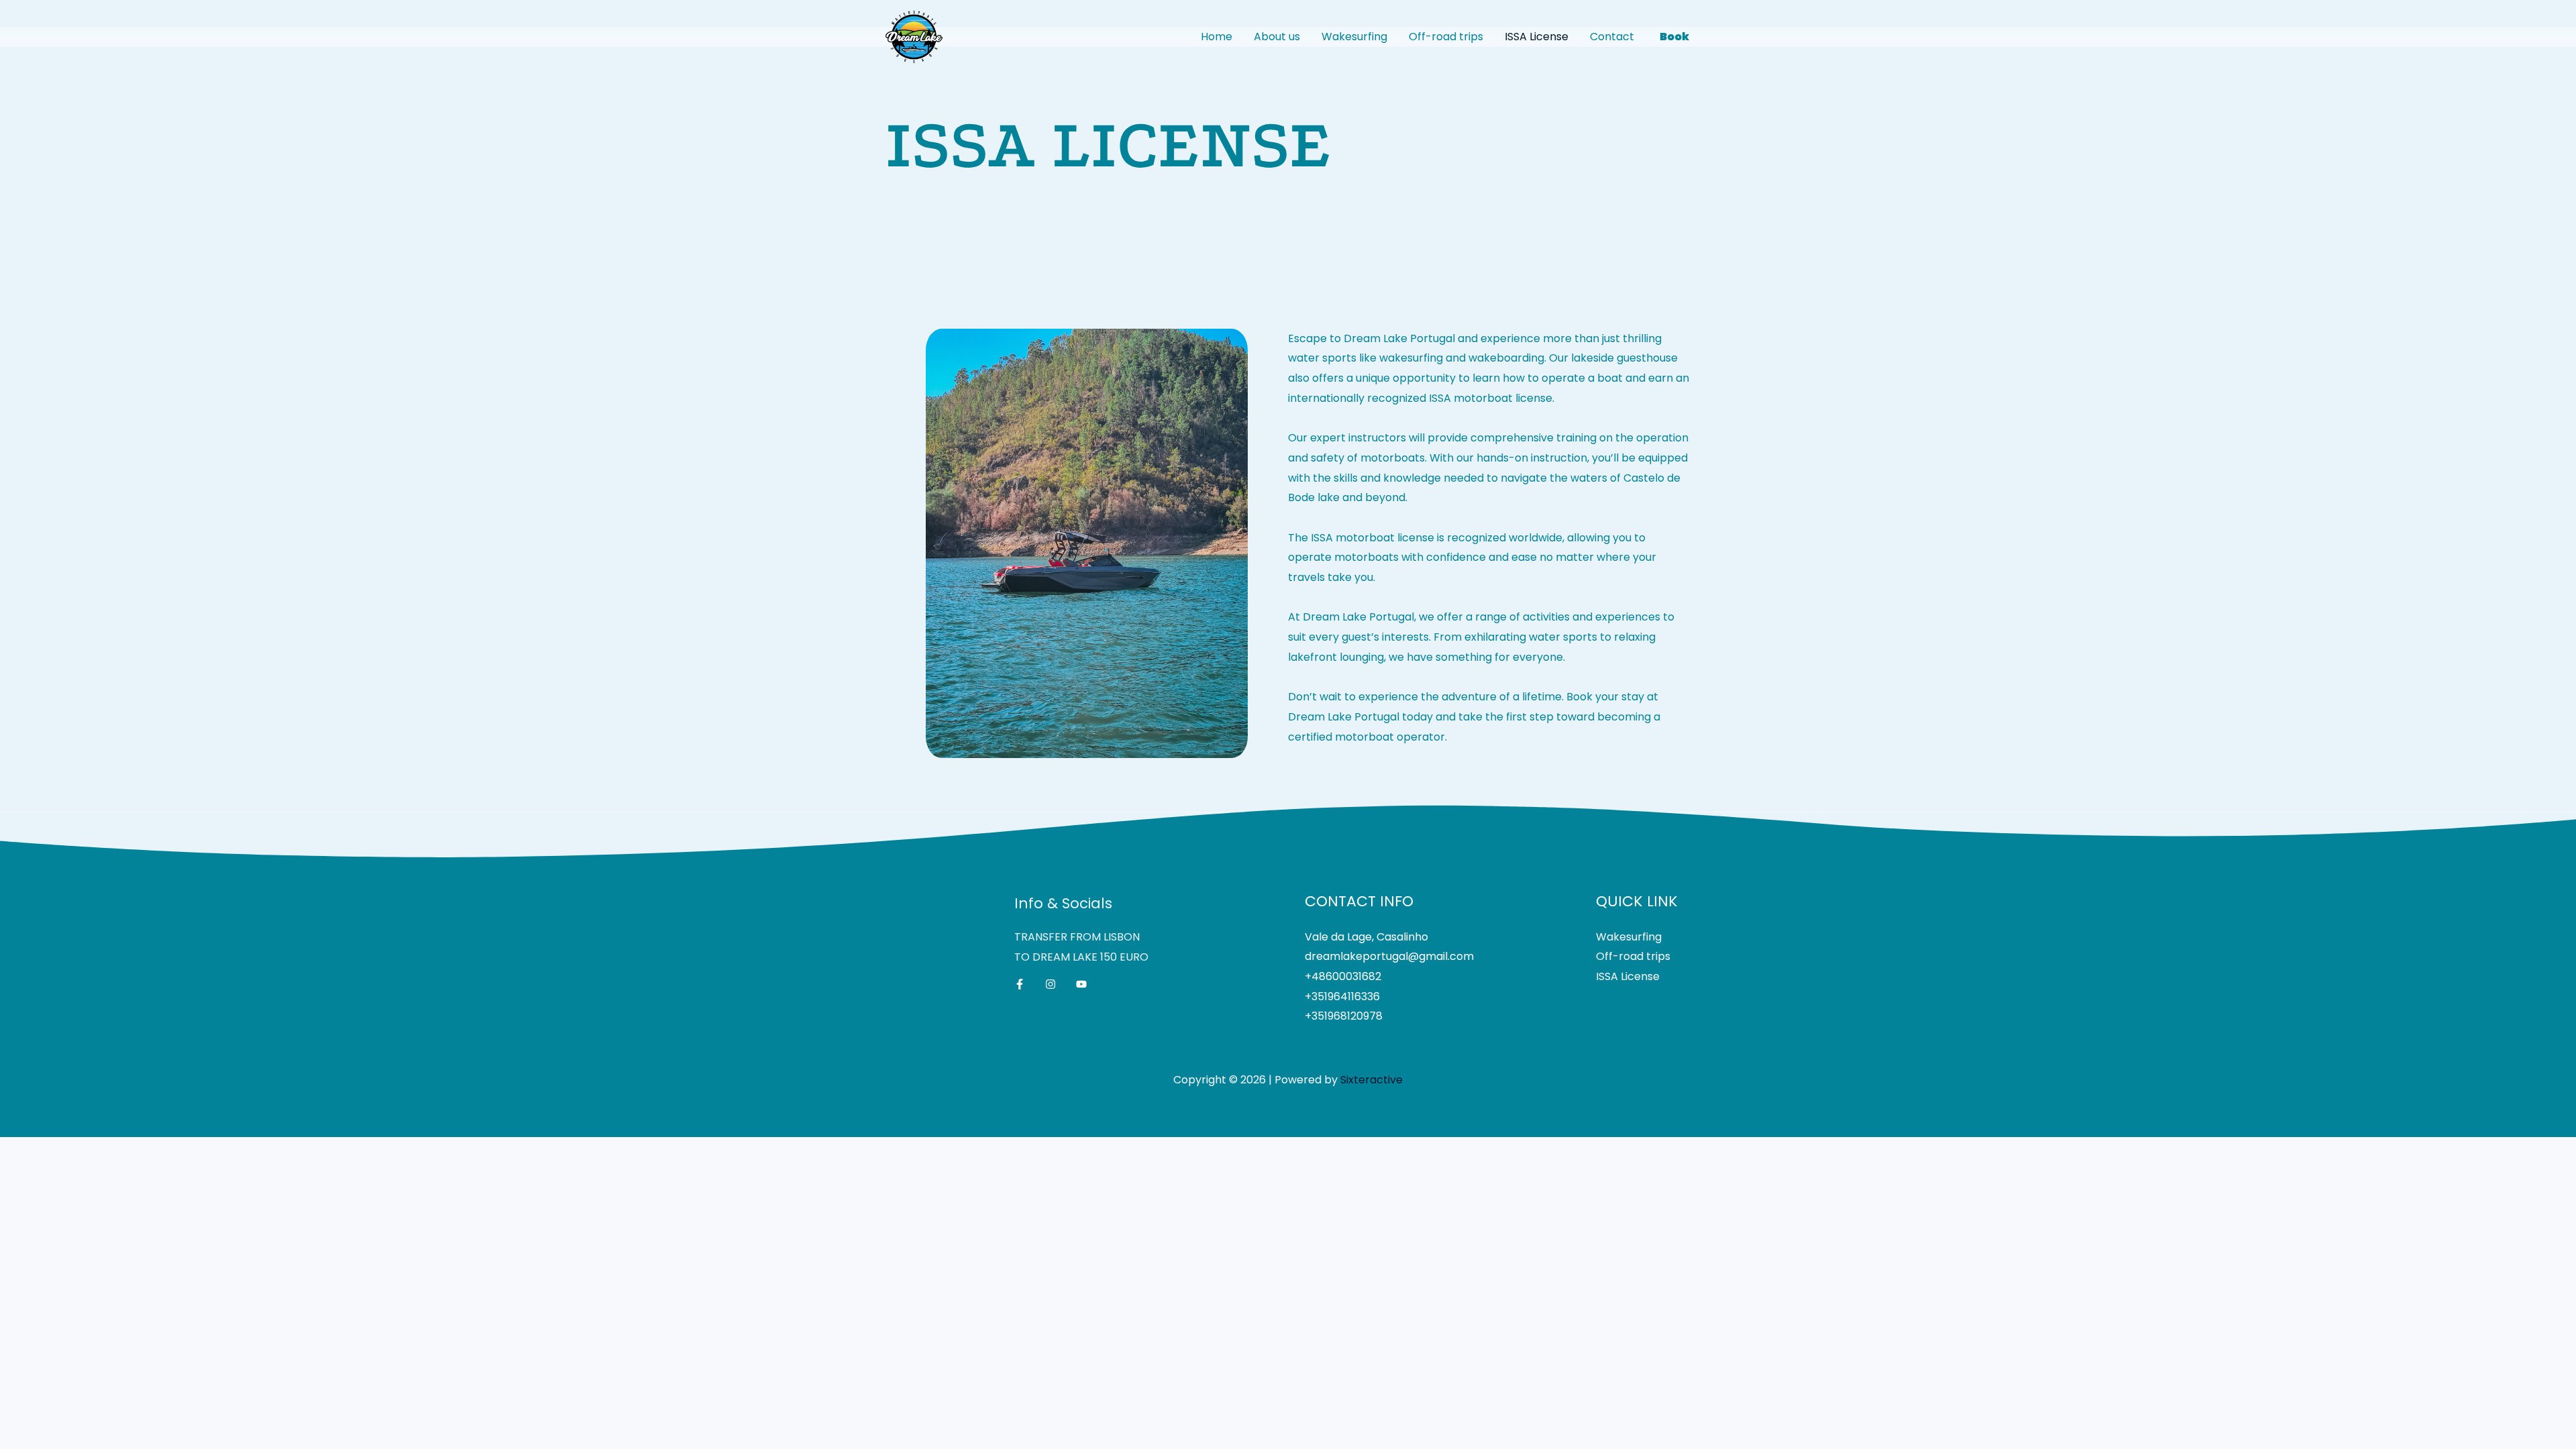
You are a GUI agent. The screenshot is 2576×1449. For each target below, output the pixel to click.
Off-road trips (1446, 37)
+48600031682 (1343, 976)
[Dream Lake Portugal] (914, 37)
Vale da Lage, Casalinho (1366, 937)
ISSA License (1537, 37)
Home (1217, 37)
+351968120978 (1344, 1016)
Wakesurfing (1354, 37)
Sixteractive (1372, 1080)
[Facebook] (1020, 984)
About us (1277, 37)
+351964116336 (1342, 997)
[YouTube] (1081, 984)
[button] (1674, 37)
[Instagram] (1051, 984)
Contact (1612, 37)
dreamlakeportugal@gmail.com (1389, 956)
